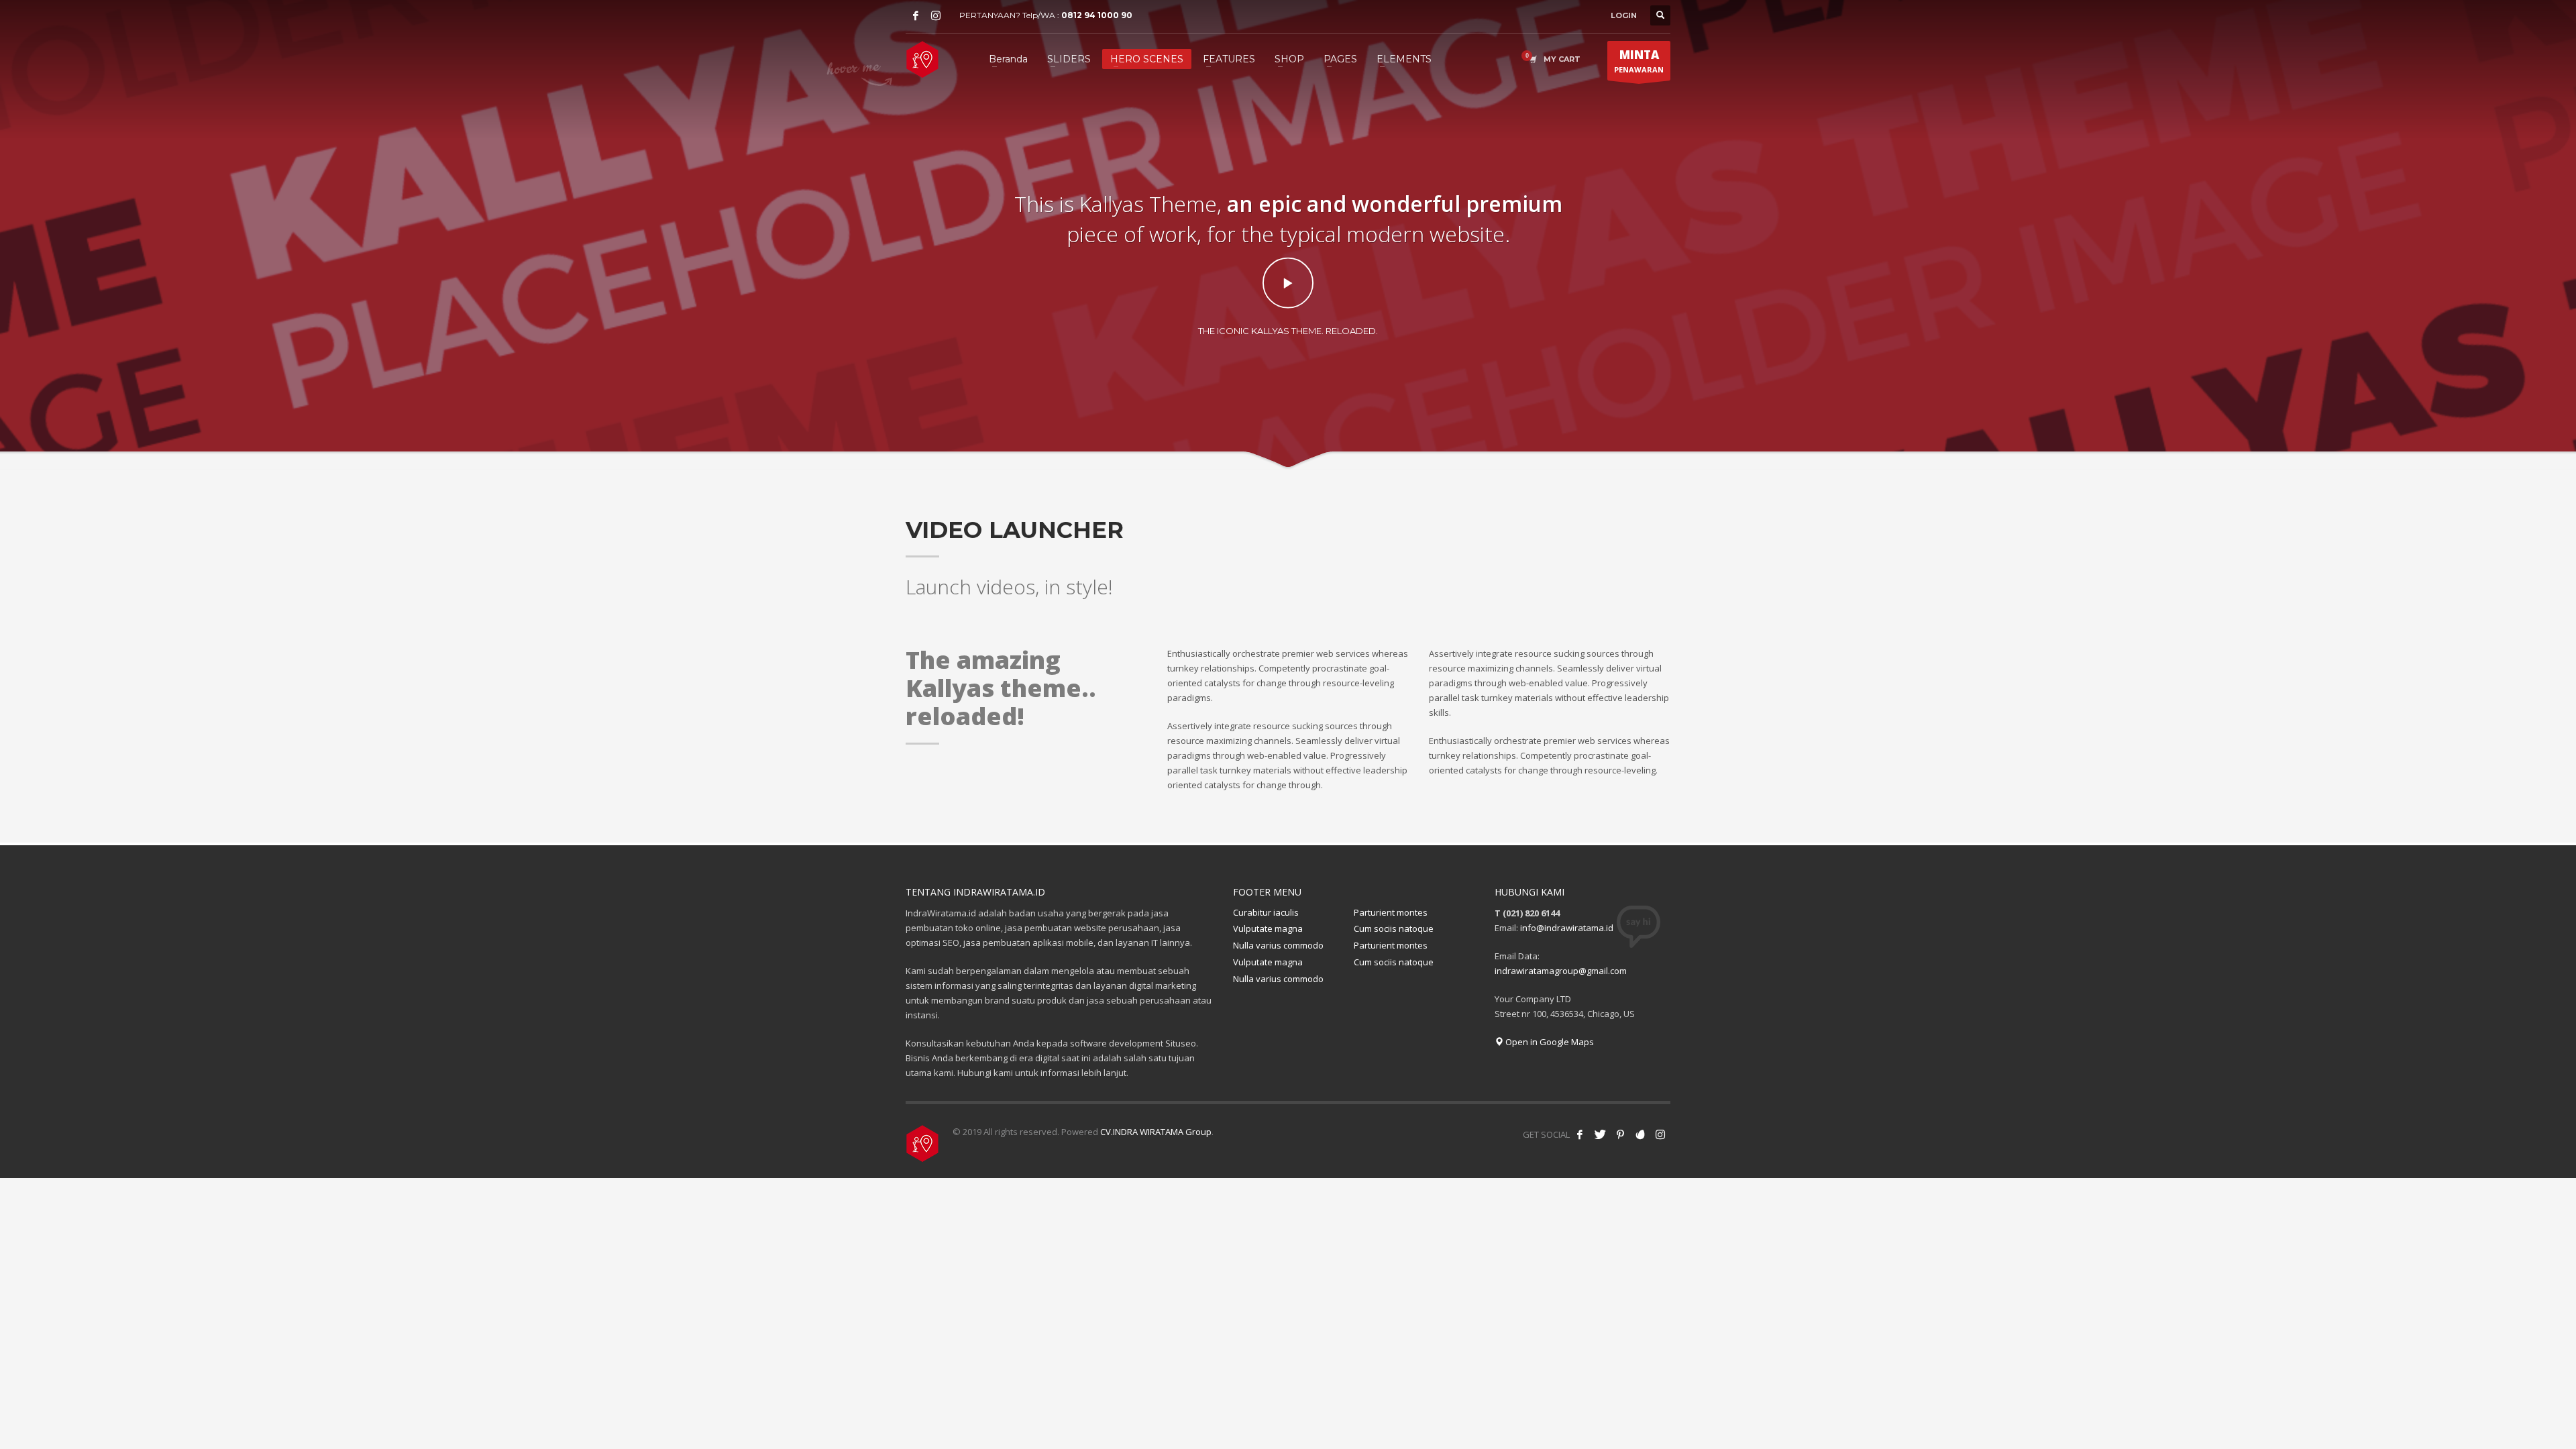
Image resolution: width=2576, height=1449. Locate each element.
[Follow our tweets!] (1600, 1134)
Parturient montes (1391, 912)
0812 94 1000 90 (1097, 15)
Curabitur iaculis (1266, 912)
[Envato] (1640, 1134)
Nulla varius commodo (1278, 945)
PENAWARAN (1639, 61)
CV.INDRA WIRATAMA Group (1156, 1132)
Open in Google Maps (1549, 1042)
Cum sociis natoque (1394, 928)
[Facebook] (916, 15)
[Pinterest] (1620, 1134)
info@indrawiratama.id (1567, 928)
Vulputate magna (1268, 928)
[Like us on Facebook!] (1580, 1134)
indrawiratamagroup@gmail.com (1561, 971)
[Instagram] (936, 15)
